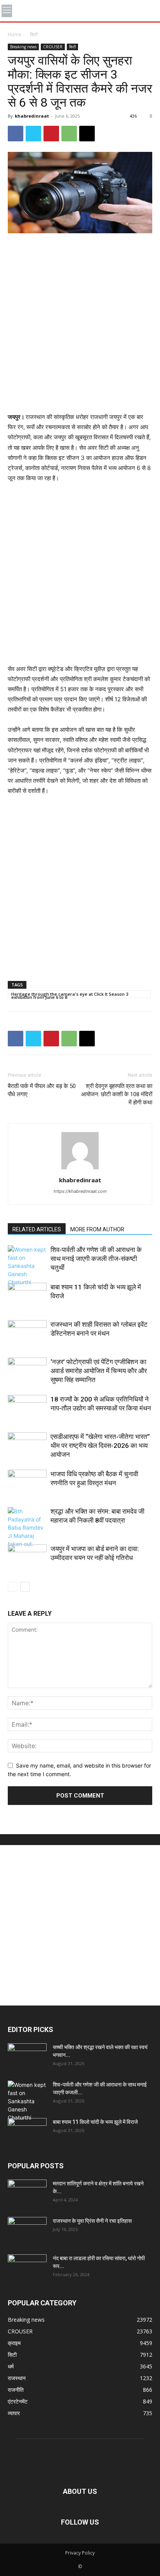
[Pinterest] (51, 134)
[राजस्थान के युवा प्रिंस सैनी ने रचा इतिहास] (27, 2231)
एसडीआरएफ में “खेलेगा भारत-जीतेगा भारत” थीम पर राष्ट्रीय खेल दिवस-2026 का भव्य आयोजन (100, 1446)
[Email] (87, 134)
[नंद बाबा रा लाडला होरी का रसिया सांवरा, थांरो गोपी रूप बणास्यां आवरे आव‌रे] (27, 2268)
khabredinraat (32, 116)
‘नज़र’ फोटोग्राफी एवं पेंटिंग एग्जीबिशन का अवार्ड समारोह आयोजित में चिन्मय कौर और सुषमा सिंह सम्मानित (99, 1371)
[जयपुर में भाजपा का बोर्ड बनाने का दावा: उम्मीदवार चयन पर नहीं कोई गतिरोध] (27, 1558)
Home (15, 34)
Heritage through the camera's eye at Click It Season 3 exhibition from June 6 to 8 (70, 995)
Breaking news (23, 47)
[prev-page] (13, 1587)
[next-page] (25, 1587)
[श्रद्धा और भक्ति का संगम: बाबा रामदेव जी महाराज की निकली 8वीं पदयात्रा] (27, 1527)
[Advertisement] (80, 324)
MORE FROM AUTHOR (97, 1229)
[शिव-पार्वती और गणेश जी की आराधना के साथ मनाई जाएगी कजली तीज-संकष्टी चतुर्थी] (27, 1266)
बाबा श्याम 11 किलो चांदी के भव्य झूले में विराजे (95, 2122)
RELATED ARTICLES (37, 1229)
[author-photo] (80, 1169)
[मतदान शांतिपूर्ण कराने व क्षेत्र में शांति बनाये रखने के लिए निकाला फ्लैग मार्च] (27, 2193)
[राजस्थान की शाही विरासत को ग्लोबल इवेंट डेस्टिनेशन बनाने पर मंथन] (27, 1334)
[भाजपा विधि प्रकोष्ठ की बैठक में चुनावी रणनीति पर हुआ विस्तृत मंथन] (27, 1483)
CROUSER (53, 47)
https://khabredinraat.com (80, 1191)
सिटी (34, 34)
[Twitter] (33, 134)
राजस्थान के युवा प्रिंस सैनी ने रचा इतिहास (92, 2221)
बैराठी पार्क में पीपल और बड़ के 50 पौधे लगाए (42, 1090)
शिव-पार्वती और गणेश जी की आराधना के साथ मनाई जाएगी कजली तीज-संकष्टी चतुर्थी (96, 1259)
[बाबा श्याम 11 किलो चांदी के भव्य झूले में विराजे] (27, 1296)
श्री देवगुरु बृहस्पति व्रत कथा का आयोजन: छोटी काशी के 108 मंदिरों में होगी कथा (117, 1094)
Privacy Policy (80, 2553)
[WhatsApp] (69, 134)
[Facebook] (16, 134)
